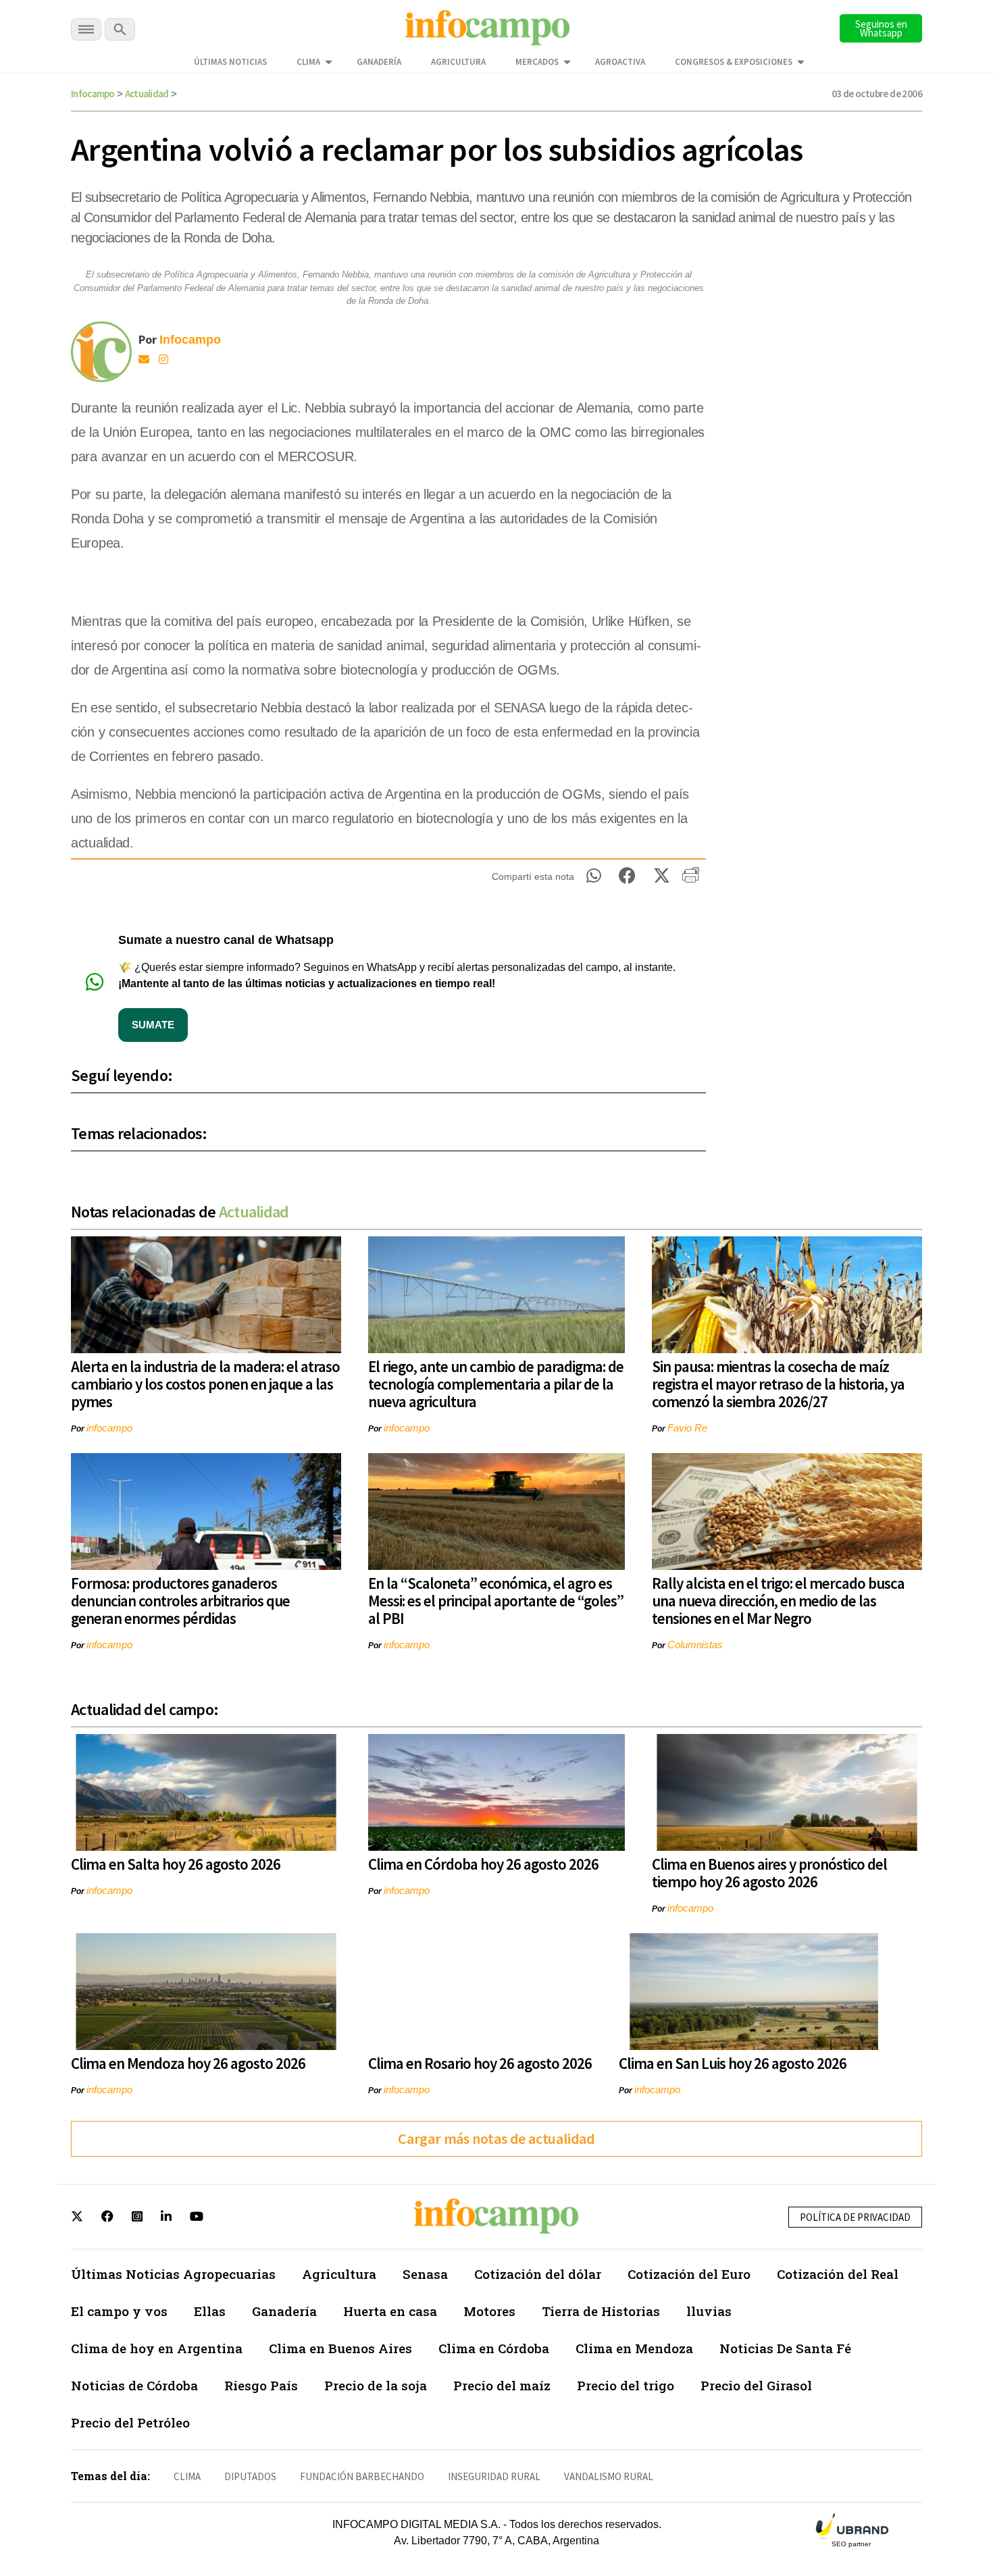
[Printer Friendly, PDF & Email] (691, 880)
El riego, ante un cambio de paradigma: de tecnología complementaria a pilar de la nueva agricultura (496, 1384)
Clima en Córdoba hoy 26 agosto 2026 (483, 1864)
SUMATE (153, 1025)
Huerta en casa (390, 2311)
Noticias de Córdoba (134, 2385)
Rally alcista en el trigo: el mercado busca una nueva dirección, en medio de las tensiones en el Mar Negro (778, 1601)
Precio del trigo (626, 2385)
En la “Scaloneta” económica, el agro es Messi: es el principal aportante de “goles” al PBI (496, 1601)
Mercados (537, 62)
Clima (308, 62)
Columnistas (695, 1645)
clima (187, 2476)
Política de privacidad (855, 2217)
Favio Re (687, 1428)
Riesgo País (261, 2385)
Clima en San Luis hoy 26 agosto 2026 (733, 2063)
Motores (489, 2311)
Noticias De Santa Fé (785, 2348)
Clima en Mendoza (634, 2348)
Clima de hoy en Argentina (157, 2348)
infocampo (109, 1428)
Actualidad (147, 94)
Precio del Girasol (756, 2385)
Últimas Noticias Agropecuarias (173, 2274)
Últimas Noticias (230, 62)
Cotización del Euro (689, 2274)
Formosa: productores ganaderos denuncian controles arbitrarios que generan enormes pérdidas (180, 1601)
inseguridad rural (494, 2476)
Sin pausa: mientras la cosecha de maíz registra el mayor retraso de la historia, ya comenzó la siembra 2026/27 (778, 1384)
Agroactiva (620, 62)
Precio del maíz (502, 2385)
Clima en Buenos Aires (340, 2348)
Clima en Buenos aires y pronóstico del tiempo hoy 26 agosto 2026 (769, 1873)
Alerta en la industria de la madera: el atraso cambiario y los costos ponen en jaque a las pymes (205, 1384)
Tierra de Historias (601, 2311)
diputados (250, 2476)
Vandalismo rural (609, 2476)
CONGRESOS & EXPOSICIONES (734, 62)
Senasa (425, 2274)
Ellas (210, 2311)
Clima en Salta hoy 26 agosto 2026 (176, 1864)
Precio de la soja (376, 2385)
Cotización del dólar (538, 2274)
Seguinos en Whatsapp (881, 28)
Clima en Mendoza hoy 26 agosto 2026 (188, 2063)
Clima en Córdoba (494, 2348)
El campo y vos (119, 2311)
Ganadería (379, 62)
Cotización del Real (838, 2274)
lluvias (709, 2311)
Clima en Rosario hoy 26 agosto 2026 (480, 2063)
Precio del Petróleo (130, 2422)
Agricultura (458, 62)
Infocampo (93, 94)
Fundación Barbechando (362, 2476)
